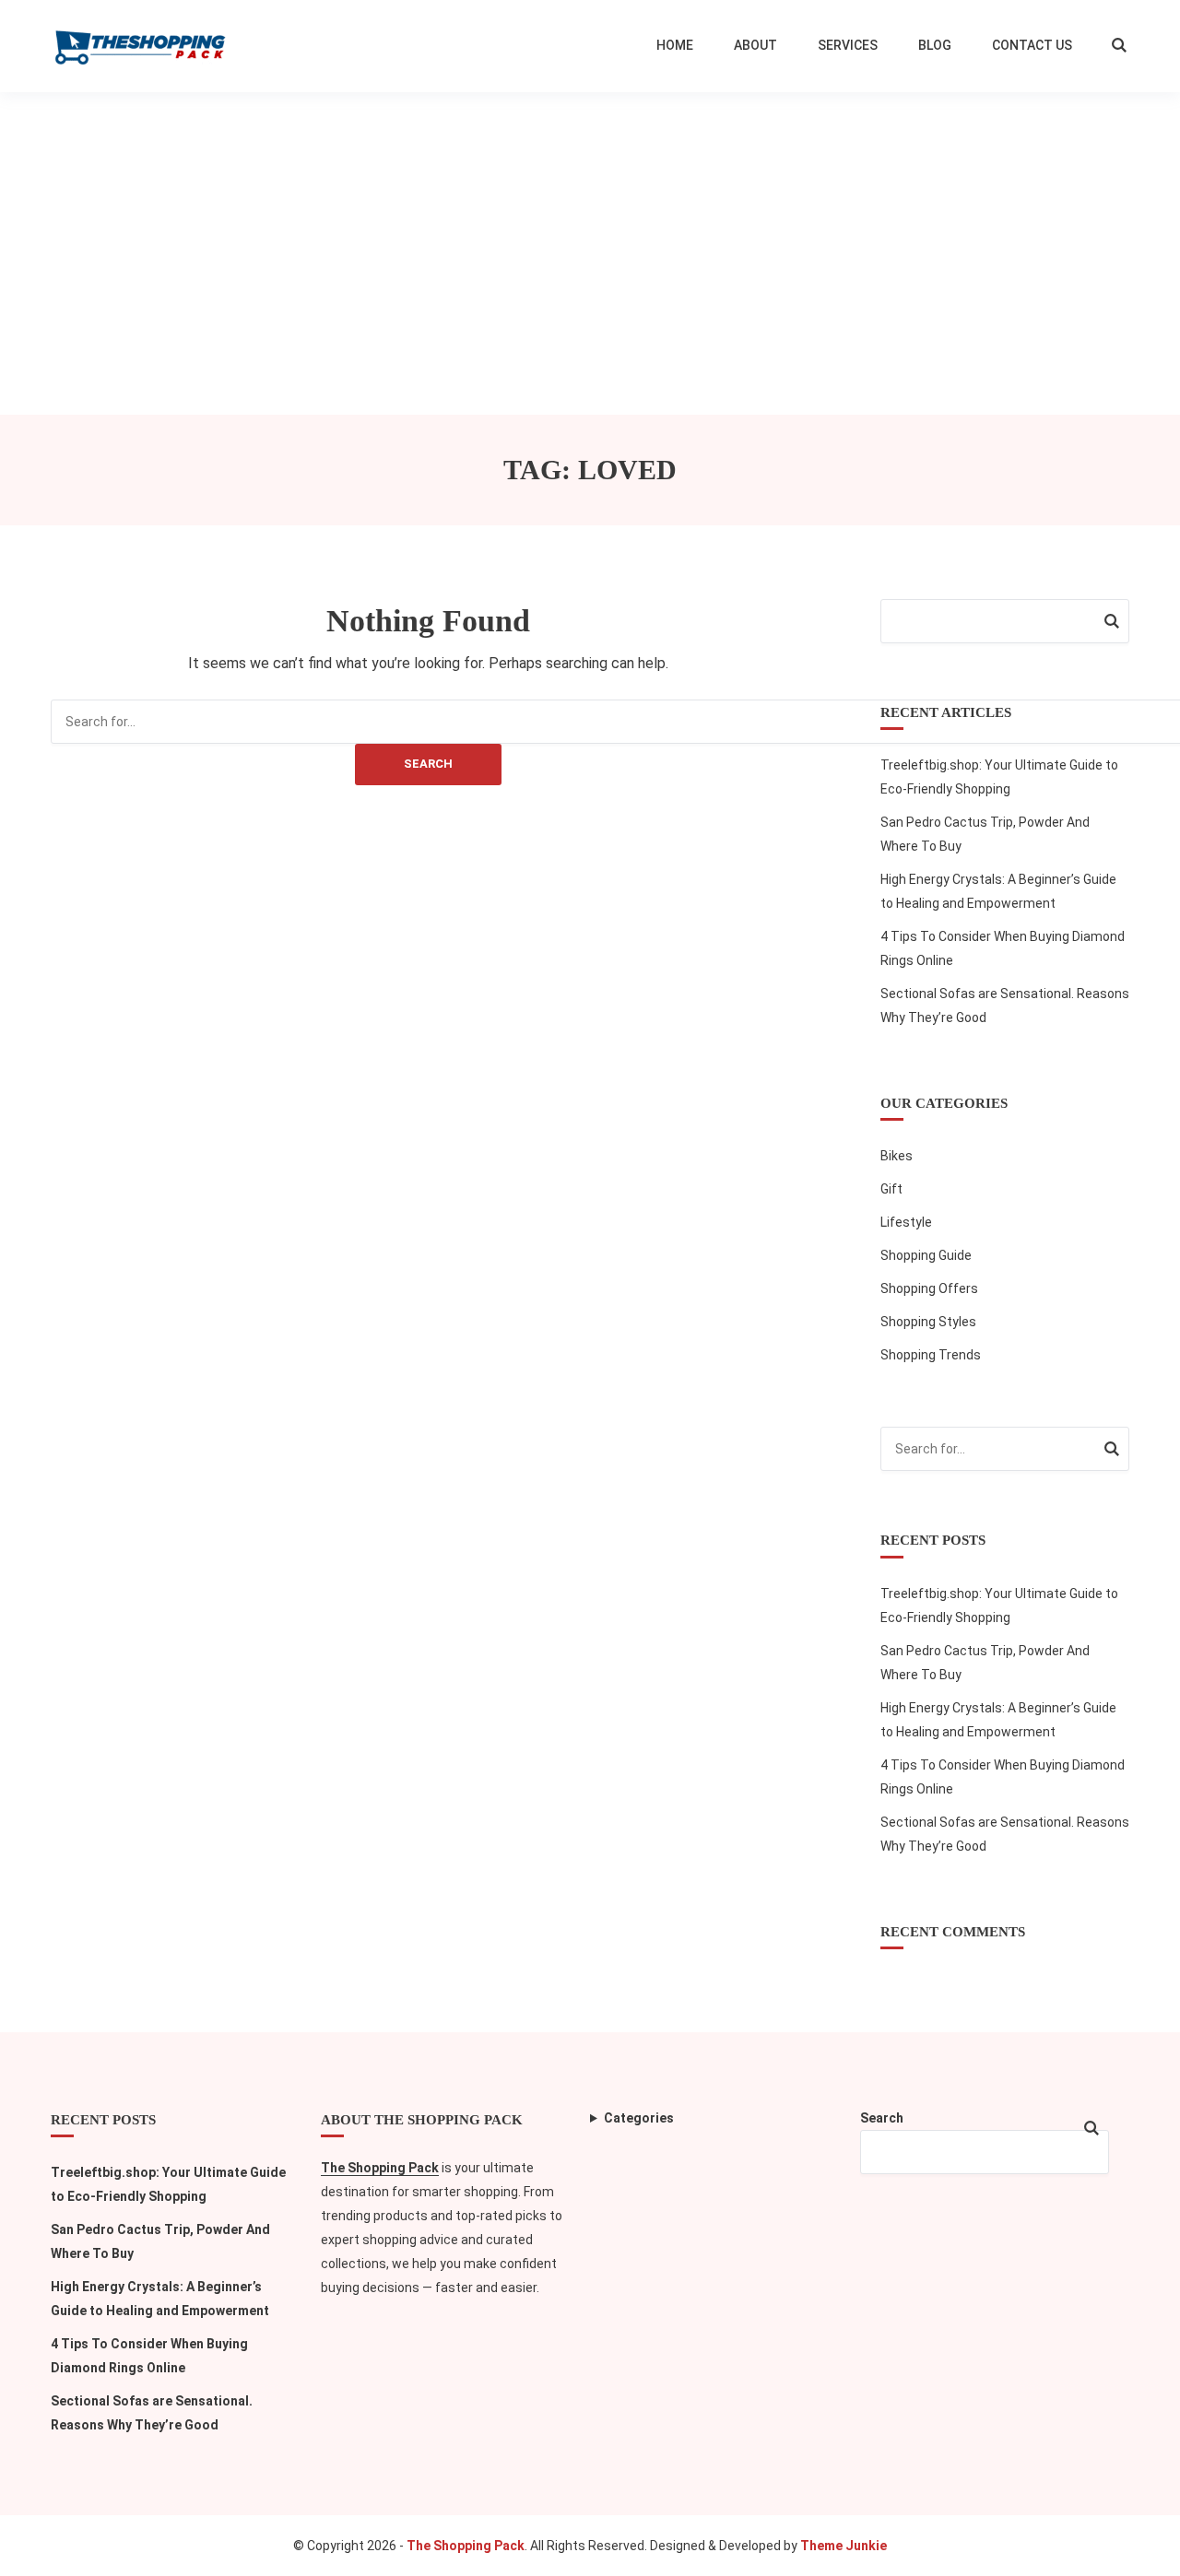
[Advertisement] (590, 230)
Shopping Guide (926, 1255)
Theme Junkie (844, 2546)
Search (428, 764)
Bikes (897, 1156)
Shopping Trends (931, 1355)
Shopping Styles (928, 1322)
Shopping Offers (929, 1288)
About (755, 45)
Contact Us (1032, 45)
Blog (935, 45)
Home (675, 45)
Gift (891, 1189)
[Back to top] (1162, 2558)
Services (848, 45)
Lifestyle (906, 1222)
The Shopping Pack (380, 2168)
